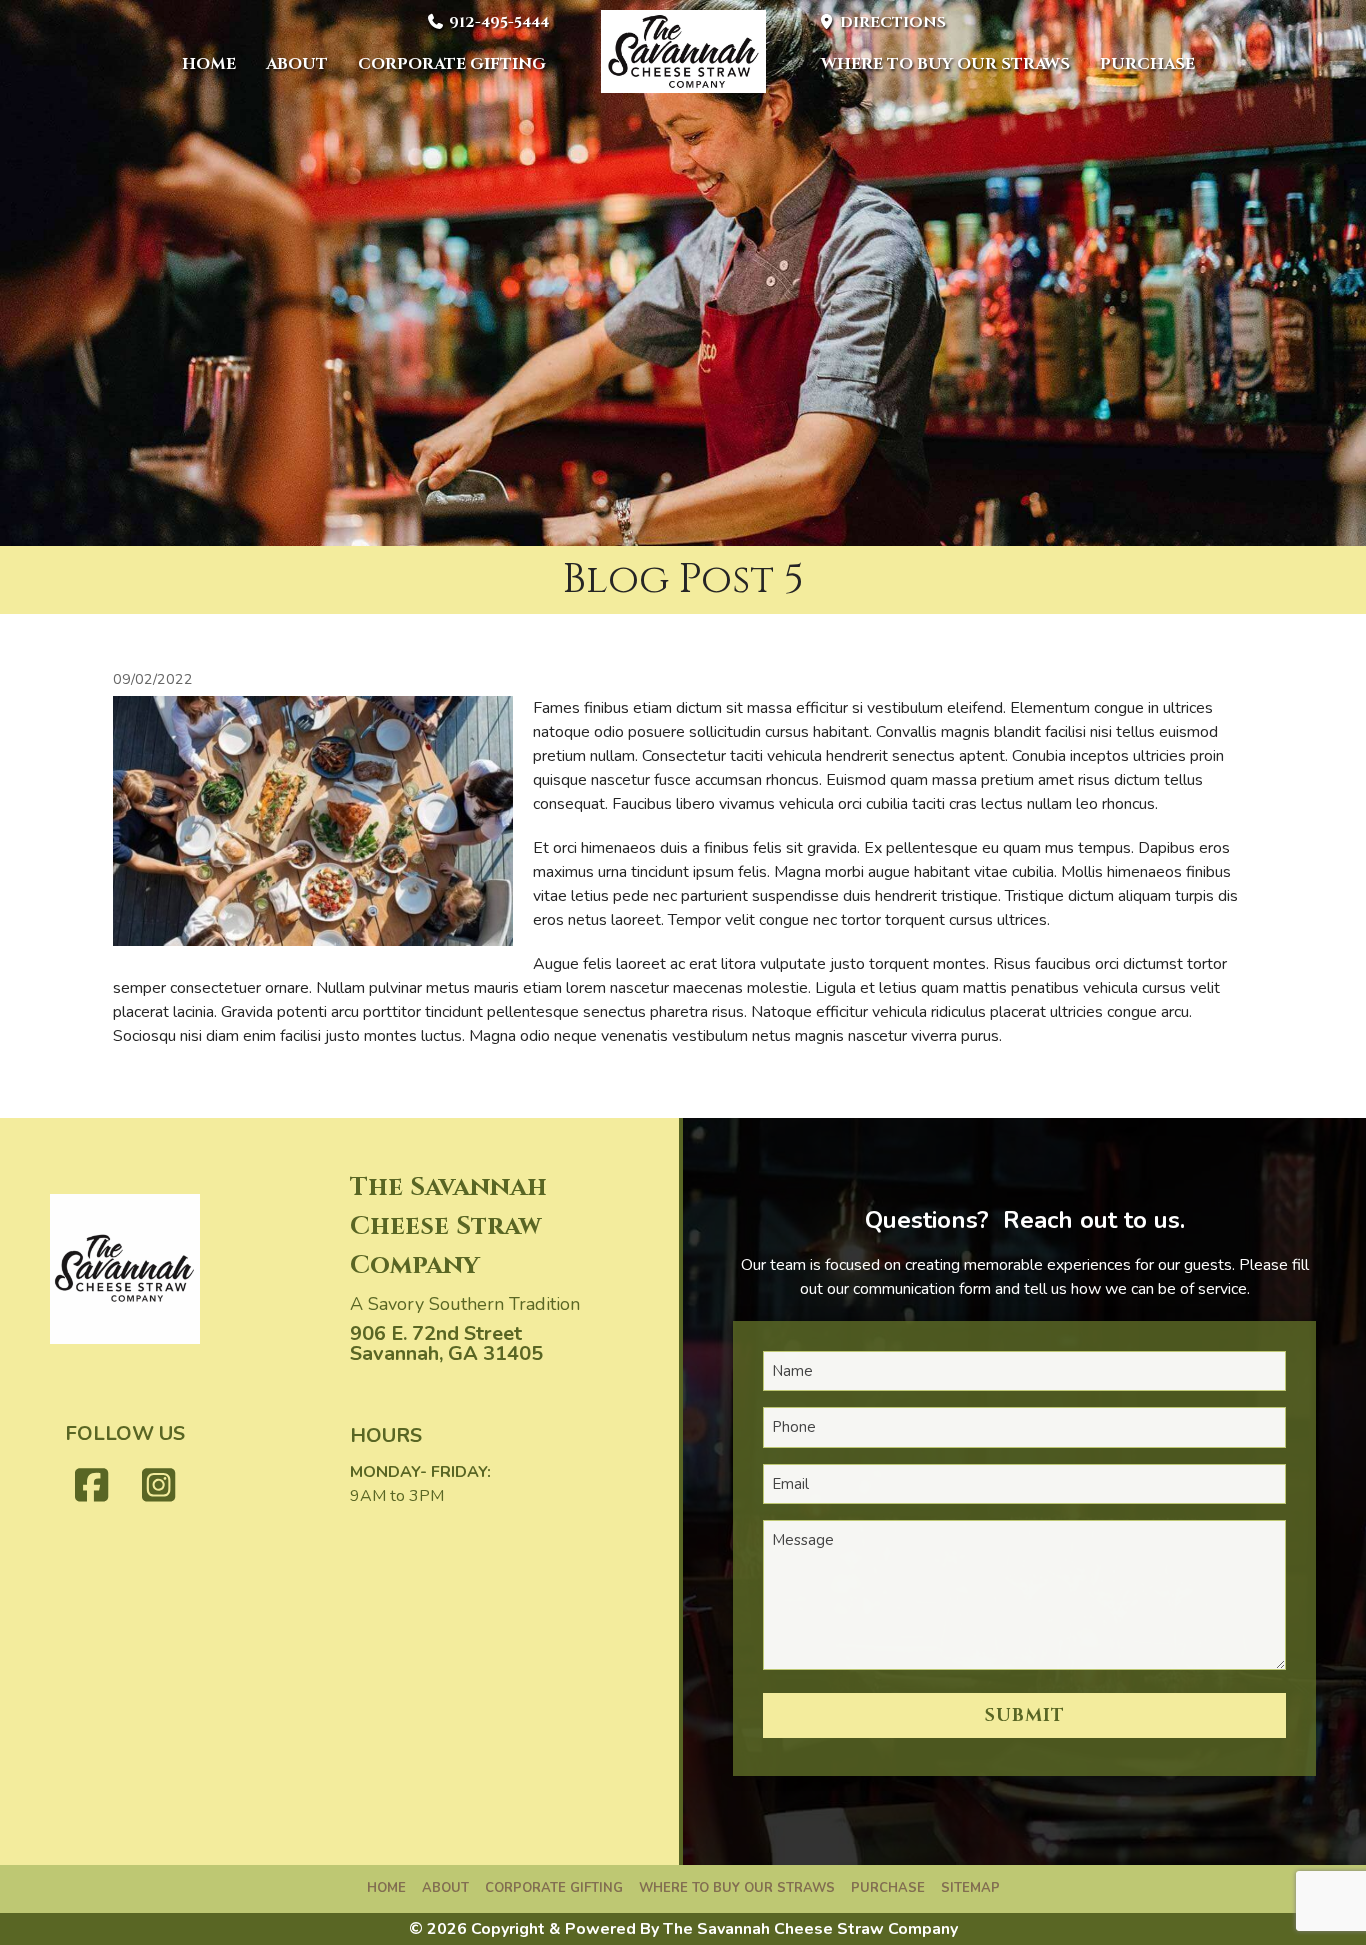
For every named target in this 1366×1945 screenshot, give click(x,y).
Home (209, 64)
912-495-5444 (497, 22)
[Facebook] (92, 1486)
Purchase (1147, 64)
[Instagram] (159, 1486)
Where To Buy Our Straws (945, 64)
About (297, 64)
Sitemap (970, 1888)
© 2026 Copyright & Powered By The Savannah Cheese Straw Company (683, 1929)
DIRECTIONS (891, 22)
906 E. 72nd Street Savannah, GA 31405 (446, 1343)
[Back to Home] (683, 51)
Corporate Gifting (452, 64)
